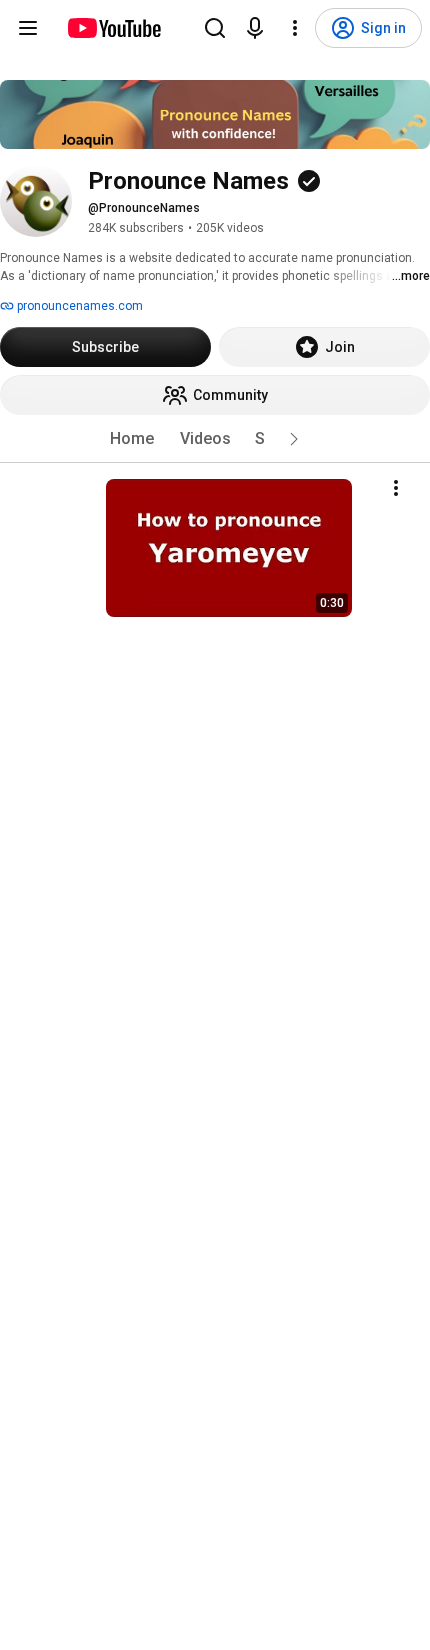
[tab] (132, 439)
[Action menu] (396, 488)
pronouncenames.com (78, 306)
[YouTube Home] (113, 28)
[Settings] (295, 28)
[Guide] (28, 28)
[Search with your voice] (255, 28)
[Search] (215, 28)
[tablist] (215, 439)
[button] (294, 439)
